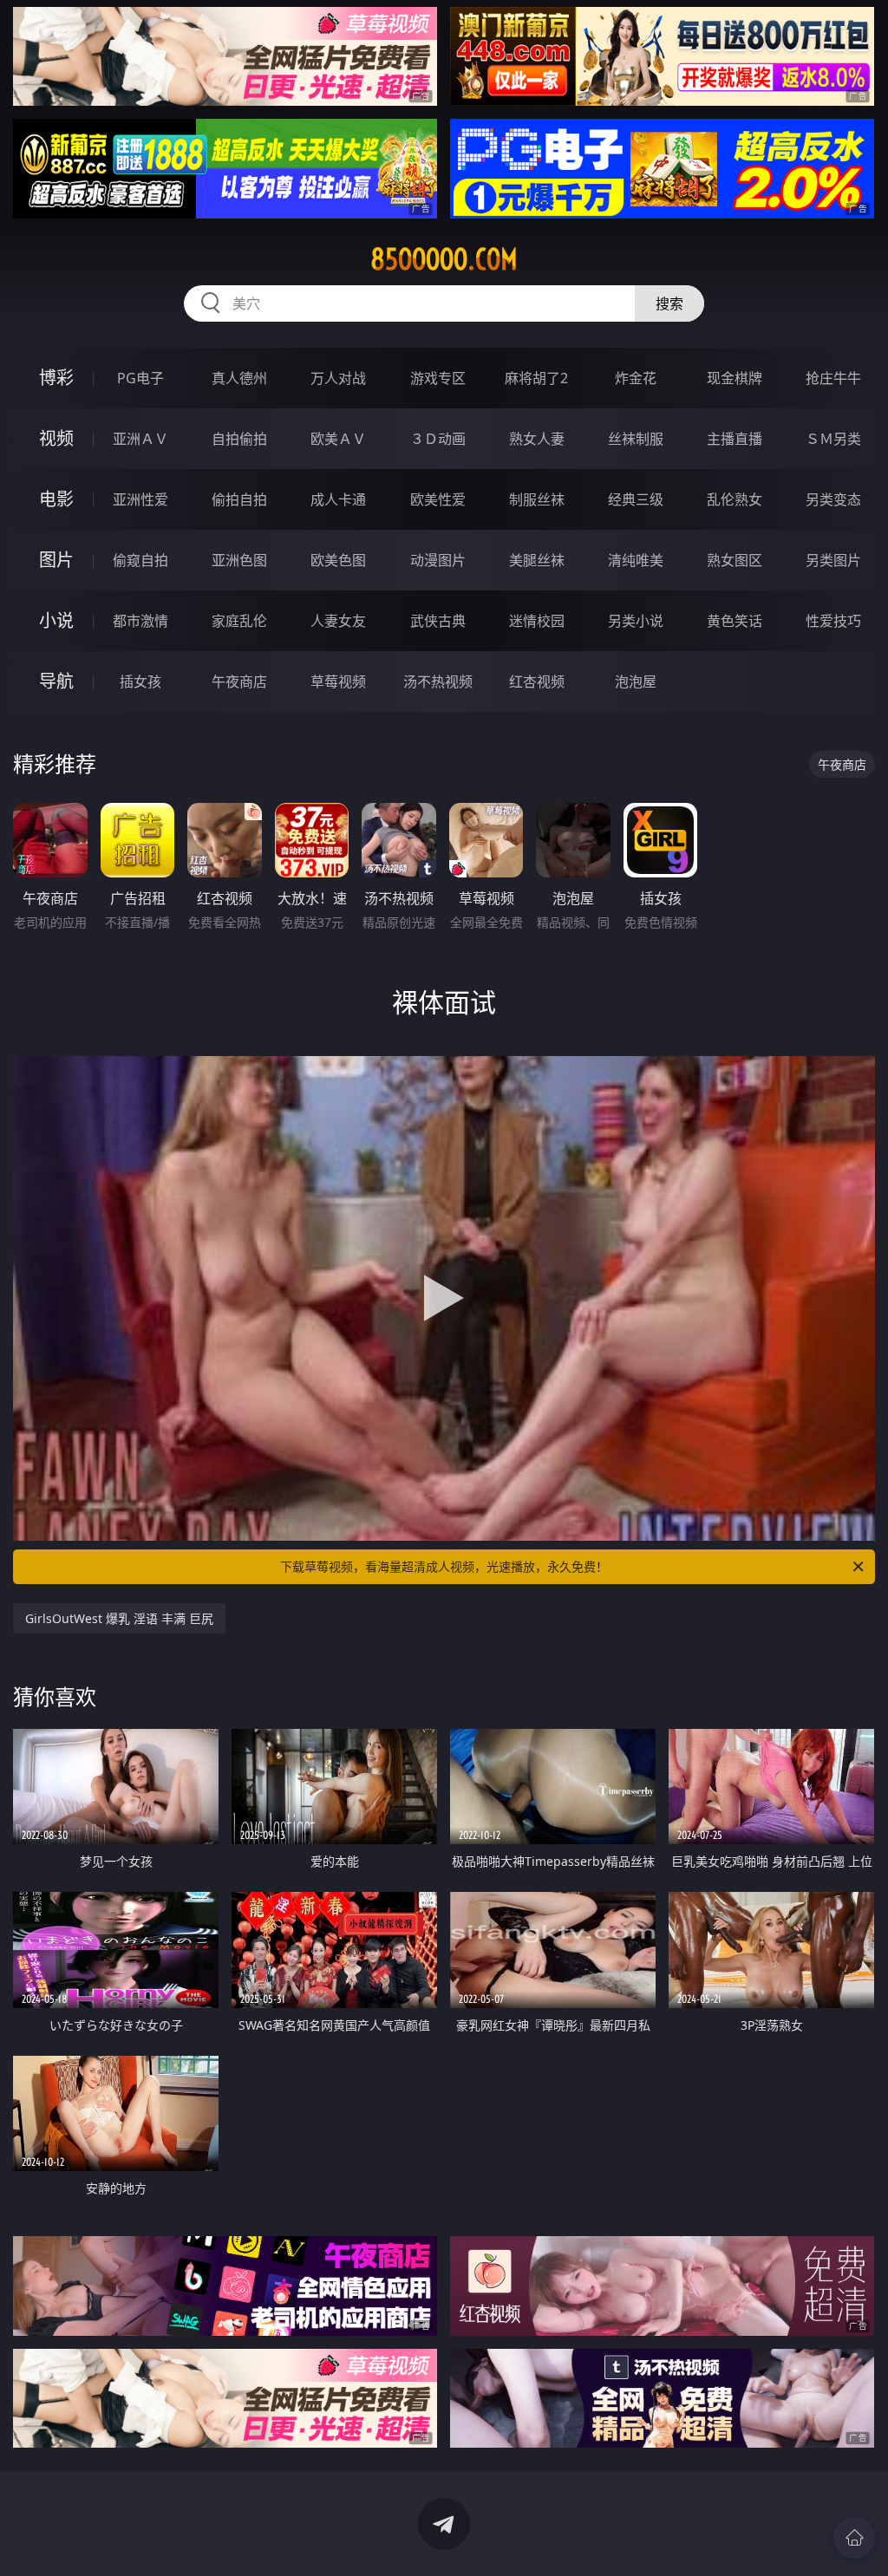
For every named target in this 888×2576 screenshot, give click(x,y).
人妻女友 (338, 621)
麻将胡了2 (536, 378)
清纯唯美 (636, 560)
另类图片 (833, 560)
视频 (56, 438)
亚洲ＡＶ (140, 439)
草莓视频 (338, 681)
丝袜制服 (636, 439)
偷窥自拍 (140, 560)
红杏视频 (537, 681)
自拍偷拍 (239, 439)
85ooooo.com (444, 259)
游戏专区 (438, 378)
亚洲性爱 (140, 499)
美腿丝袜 (537, 560)
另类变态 (833, 499)
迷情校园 (537, 621)
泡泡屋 (636, 681)
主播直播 (735, 439)
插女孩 (140, 681)
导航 (56, 681)
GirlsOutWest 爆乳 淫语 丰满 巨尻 (119, 1618)
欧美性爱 (438, 499)
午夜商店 (239, 681)
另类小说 (636, 621)
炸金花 (636, 378)
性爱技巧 (833, 621)
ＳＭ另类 (833, 439)
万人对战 (338, 378)
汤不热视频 (438, 681)
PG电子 (140, 378)
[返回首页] (854, 2538)
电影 (56, 499)
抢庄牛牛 (833, 378)
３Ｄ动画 (438, 439)
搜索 (669, 303)
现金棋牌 (735, 378)
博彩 (56, 378)
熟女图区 (735, 560)
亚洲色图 (239, 560)
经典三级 (636, 499)
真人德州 (239, 378)
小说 (56, 620)
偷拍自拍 (239, 499)
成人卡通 (338, 499)
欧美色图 (338, 560)
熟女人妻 (537, 439)
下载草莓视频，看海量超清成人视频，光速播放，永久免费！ (444, 1566)
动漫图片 (438, 560)
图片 (56, 560)
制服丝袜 (537, 499)
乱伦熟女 (735, 499)
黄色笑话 (735, 621)
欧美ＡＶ (338, 439)
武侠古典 (438, 621)
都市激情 (140, 621)
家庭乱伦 (239, 621)
